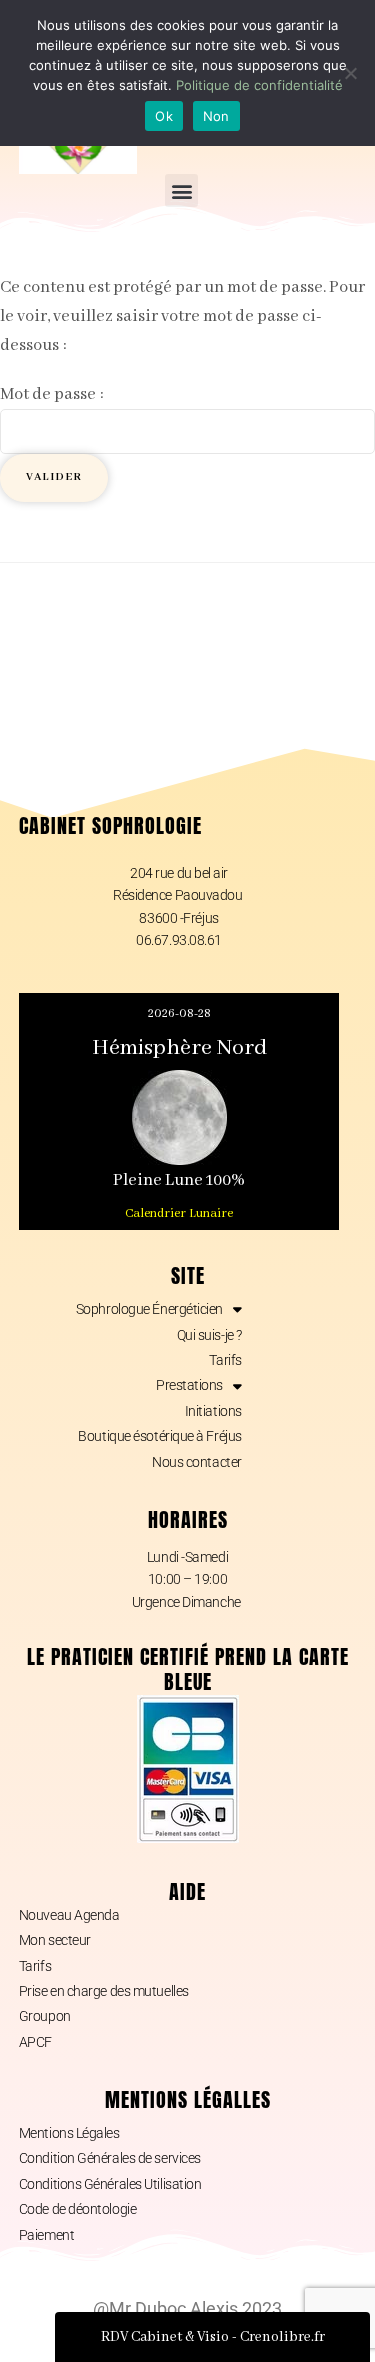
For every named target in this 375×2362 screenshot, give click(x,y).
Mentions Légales (69, 2133)
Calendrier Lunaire (179, 1214)
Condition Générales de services (110, 2158)
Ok (164, 116)
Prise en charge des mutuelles (104, 1991)
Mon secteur (55, 1940)
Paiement (46, 2235)
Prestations (189, 1385)
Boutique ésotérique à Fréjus (159, 1436)
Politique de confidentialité (259, 85)
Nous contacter (197, 1462)
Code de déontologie (77, 2209)
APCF (35, 2042)
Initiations (213, 1411)
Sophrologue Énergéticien (149, 1309)
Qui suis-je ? (209, 1335)
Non (216, 116)
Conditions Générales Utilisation (110, 2184)
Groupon (45, 2016)
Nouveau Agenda (69, 1915)
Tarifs (225, 1360)
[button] (181, 190)
